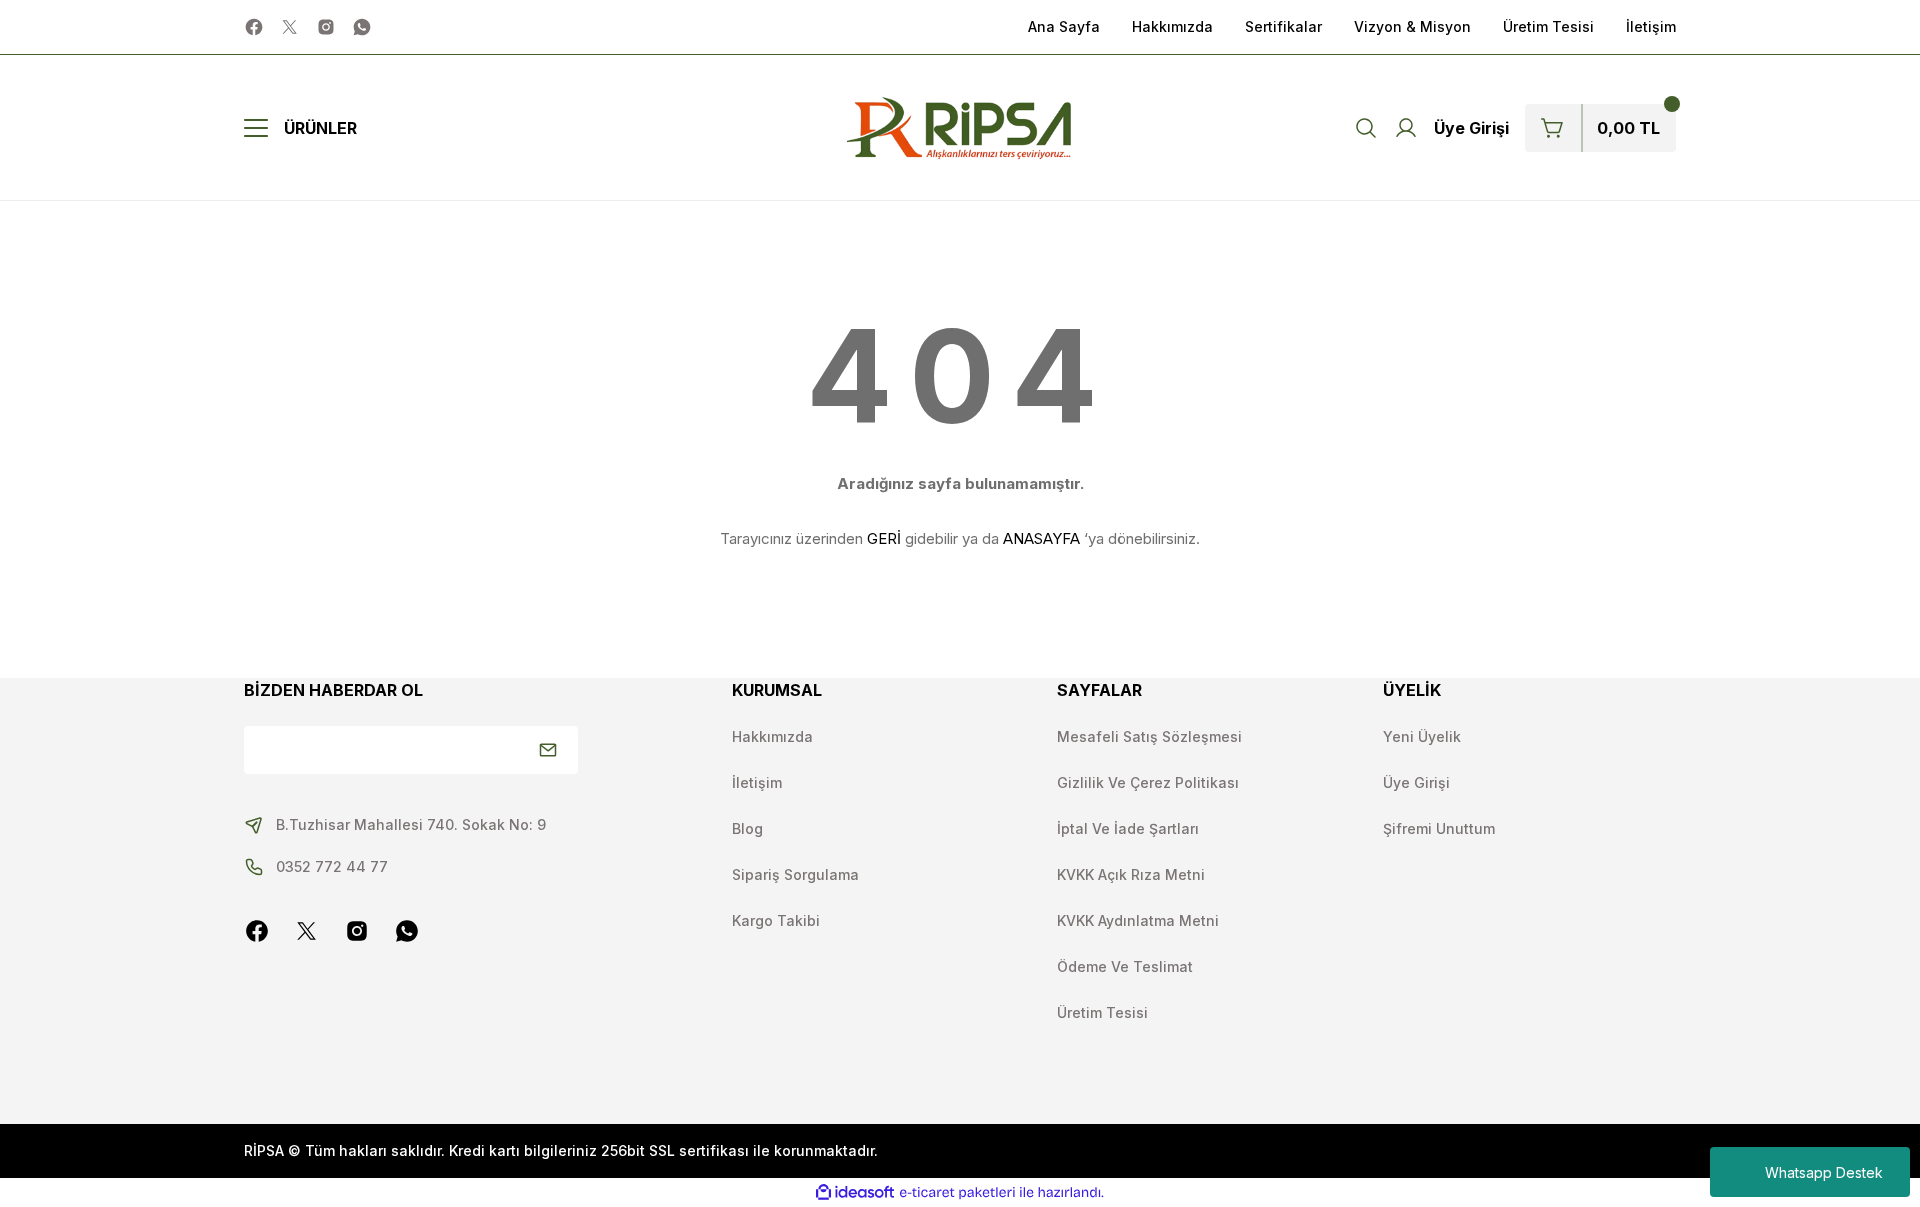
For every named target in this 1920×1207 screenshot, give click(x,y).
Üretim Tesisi (1102, 1012)
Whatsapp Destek (1824, 1172)
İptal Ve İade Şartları (1128, 828)
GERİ (884, 538)
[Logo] (960, 128)
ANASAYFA (1041, 538)
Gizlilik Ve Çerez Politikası (1148, 782)
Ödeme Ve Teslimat (1125, 966)
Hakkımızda (772, 736)
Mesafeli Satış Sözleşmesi (1149, 736)
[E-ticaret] (957, 1193)
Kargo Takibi (776, 920)
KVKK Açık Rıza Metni (1131, 874)
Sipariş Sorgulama (795, 874)
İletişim (757, 782)
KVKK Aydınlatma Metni (1138, 920)
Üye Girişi (1416, 782)
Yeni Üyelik (1422, 736)
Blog (747, 828)
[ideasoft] (855, 1192)
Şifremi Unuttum (1439, 828)
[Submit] (548, 750)
